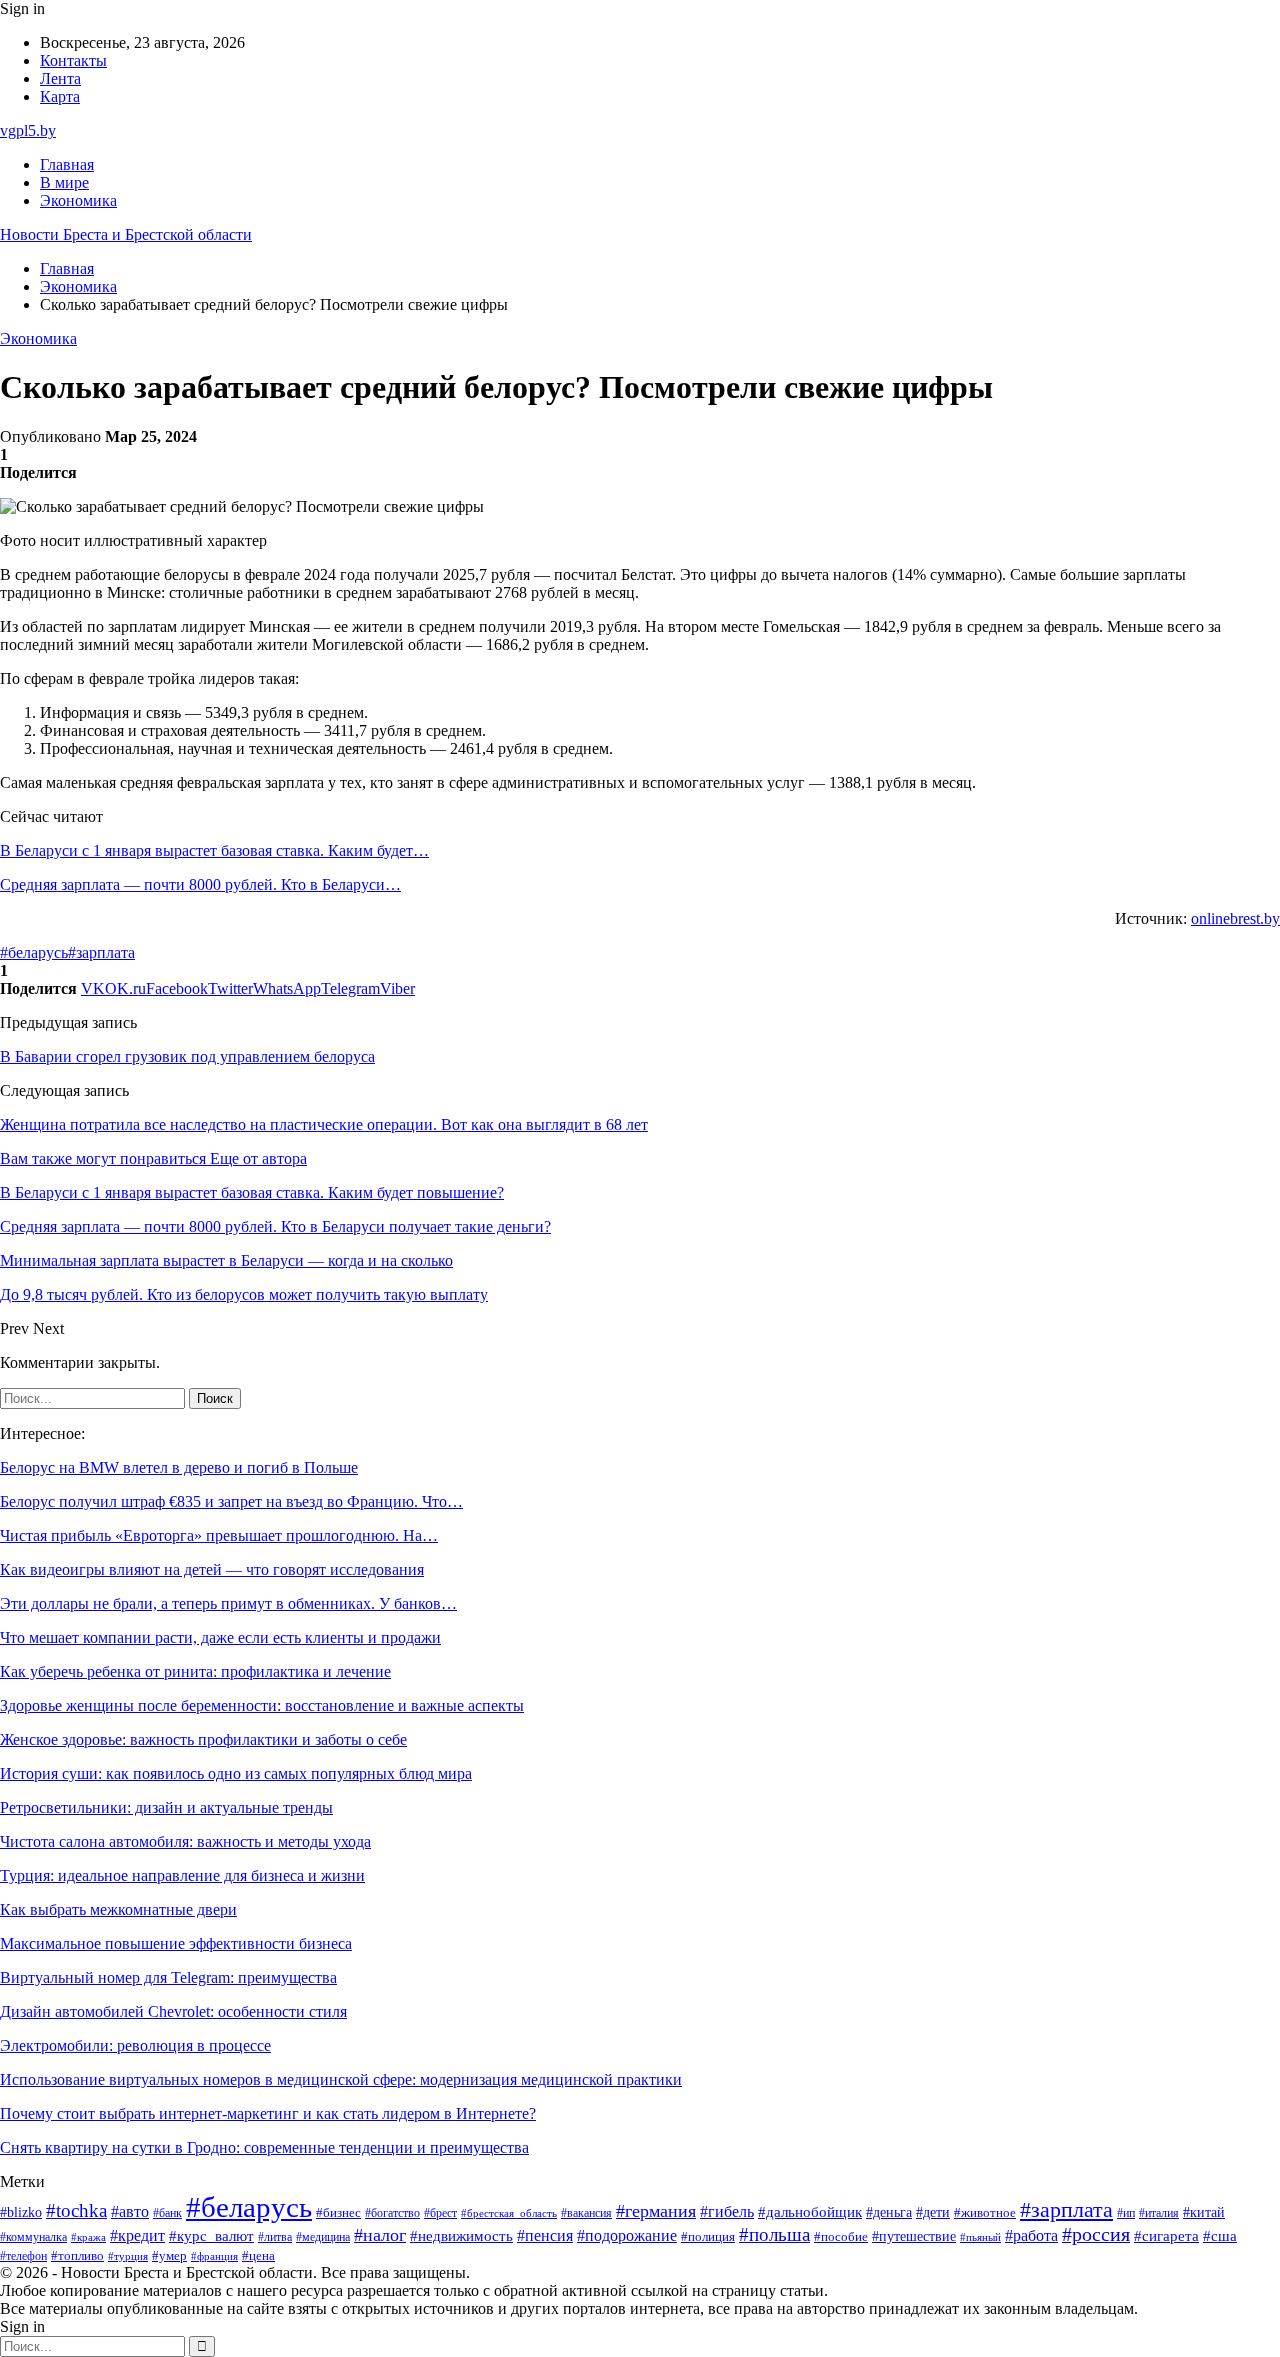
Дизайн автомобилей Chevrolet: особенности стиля (173, 2011)
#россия (1096, 2234)
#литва (275, 2237)
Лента (60, 78)
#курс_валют (211, 2235)
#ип (1126, 2213)
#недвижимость (461, 2236)
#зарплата (101, 952)
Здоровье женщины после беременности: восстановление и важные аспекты (262, 1705)
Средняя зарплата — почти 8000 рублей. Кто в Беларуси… (200, 884)
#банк (167, 2213)
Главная (67, 164)
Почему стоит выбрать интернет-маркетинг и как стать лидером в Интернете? (268, 2113)
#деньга (889, 2212)
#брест (440, 2213)
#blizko (21, 2212)
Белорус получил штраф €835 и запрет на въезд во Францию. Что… (231, 1501)
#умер (169, 2255)
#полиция (708, 2237)
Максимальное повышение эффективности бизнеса (176, 1943)
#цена (258, 2256)
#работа (1031, 2236)
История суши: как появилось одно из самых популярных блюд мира (236, 1773)
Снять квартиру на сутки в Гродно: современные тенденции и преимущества (264, 2147)
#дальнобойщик (810, 2212)
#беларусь (34, 952)
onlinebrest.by (1235, 918)
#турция (128, 2256)
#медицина (323, 2237)
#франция (214, 2256)
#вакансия (586, 2213)
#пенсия (545, 2235)
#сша (1220, 2236)
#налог (380, 2235)
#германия (656, 2211)
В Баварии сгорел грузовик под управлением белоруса (187, 1056)
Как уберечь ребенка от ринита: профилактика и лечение (195, 1671)
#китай (1204, 2212)
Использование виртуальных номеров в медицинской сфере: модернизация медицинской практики (341, 2079)
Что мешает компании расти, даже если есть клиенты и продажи (220, 1637)
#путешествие (914, 2236)
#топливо (77, 2255)
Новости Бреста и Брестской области (126, 234)
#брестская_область (509, 2213)
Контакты (73, 60)
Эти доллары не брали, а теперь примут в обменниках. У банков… (228, 1603)
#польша (774, 2234)
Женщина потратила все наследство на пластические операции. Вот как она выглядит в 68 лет (324, 1124)
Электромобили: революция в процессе (135, 2045)
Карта (60, 96)
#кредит (137, 2235)
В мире (64, 182)
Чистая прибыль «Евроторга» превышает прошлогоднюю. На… (219, 1535)
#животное (985, 2213)
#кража (88, 2237)
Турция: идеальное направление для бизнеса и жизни (182, 1875)
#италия (1159, 2213)
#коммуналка (33, 2237)
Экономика (78, 200)
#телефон (23, 2256)
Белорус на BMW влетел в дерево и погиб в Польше (179, 1467)
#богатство (392, 2213)
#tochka (76, 2210)
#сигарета (1166, 2236)
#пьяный (980, 2237)
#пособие (841, 2236)
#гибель (727, 2211)
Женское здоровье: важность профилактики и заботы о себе (203, 1739)
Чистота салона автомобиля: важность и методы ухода (185, 1841)
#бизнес (338, 2213)
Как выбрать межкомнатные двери (118, 1909)
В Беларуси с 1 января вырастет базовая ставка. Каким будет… (214, 850)
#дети (933, 2212)
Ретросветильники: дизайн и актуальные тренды (166, 1807)
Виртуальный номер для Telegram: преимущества (168, 1977)
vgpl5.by (28, 130)
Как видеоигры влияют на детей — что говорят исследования (212, 1569)
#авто (130, 2211)
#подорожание (627, 2235)
